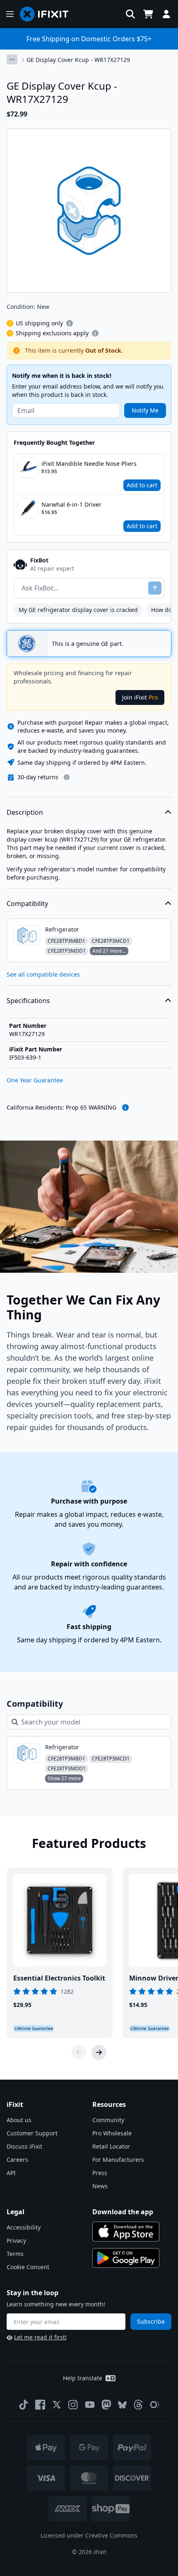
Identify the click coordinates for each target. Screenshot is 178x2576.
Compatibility (27, 904)
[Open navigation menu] (10, 14)
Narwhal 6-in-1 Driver (71, 504)
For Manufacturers (118, 2160)
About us (19, 2120)
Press (100, 2173)
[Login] (166, 14)
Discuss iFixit (24, 2146)
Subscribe (151, 2321)
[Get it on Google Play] (126, 2258)
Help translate (83, 2378)
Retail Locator (111, 2146)
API (11, 2173)
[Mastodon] (106, 2405)
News (100, 2186)
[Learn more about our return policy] (67, 777)
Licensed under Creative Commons (89, 2535)
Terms (15, 2254)
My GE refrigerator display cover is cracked (78, 610)
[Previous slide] (79, 2052)
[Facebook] (40, 2405)
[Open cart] (148, 14)
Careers (17, 2160)
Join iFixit (140, 697)
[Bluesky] (122, 2405)
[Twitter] (57, 2405)
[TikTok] (24, 2405)
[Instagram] (73, 2405)
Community (108, 2120)
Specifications (28, 1001)
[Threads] (138, 2405)
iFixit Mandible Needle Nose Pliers (89, 464)
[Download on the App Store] (126, 2232)
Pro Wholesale (112, 2133)
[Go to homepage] (48, 14)
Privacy (16, 2240)
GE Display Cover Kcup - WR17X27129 (78, 60)
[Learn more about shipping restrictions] (70, 323)
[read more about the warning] (125, 1108)
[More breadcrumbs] (12, 59)
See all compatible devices (43, 974)
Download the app (123, 2212)
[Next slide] (99, 2052)
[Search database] (130, 14)
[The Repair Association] (155, 2405)
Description (25, 812)
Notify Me (145, 410)
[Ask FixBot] (155, 588)
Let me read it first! (40, 2337)
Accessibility (24, 2227)
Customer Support (32, 2133)
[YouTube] (90, 2405)
